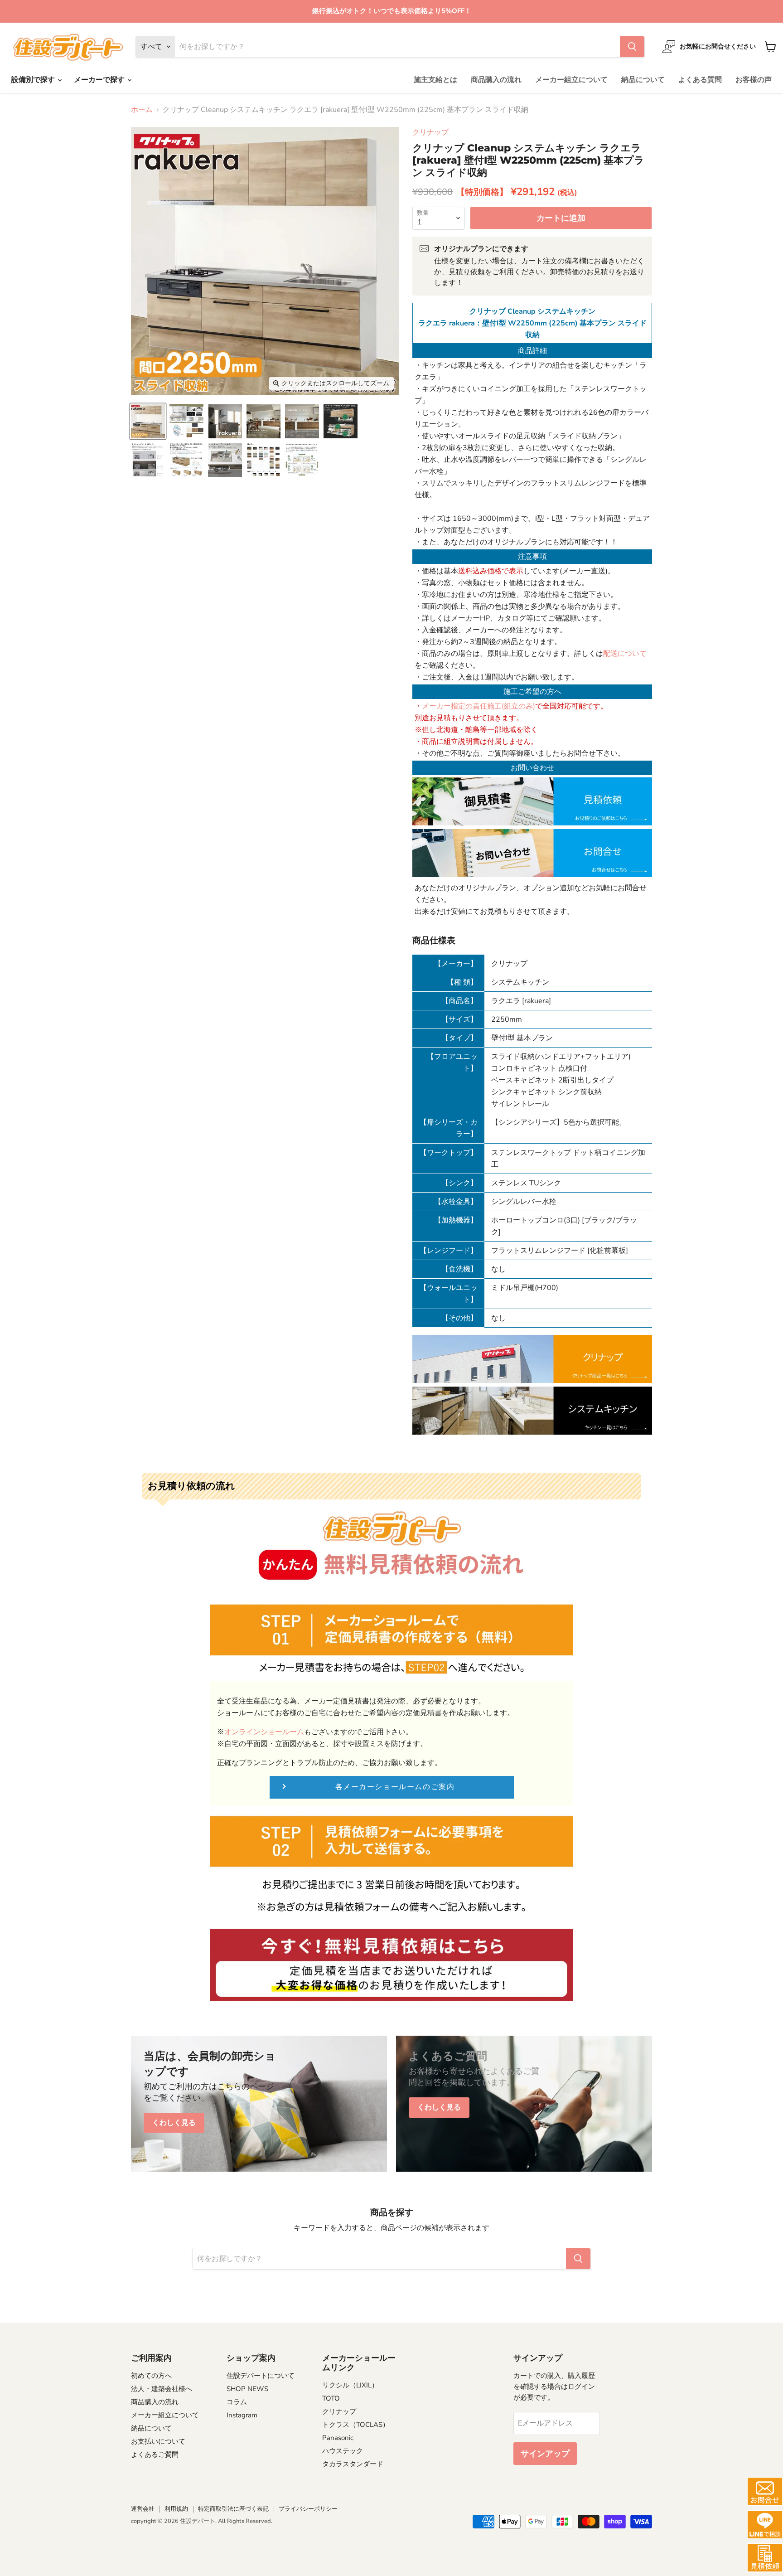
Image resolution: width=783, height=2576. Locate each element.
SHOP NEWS (247, 2389)
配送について (625, 654)
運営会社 (143, 2509)
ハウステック (343, 2451)
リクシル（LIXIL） (350, 2385)
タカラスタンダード (353, 2464)
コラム (237, 2402)
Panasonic (338, 2438)
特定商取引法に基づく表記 (233, 2509)
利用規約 (176, 2509)
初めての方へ (151, 2376)
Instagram (242, 2415)
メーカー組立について (571, 80)
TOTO (331, 2398)
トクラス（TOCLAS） (356, 2425)
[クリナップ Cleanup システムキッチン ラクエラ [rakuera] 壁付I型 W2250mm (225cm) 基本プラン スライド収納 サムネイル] (148, 421)
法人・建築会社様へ (162, 2389)
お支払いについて (158, 2441)
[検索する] (632, 47)
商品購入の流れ (496, 80)
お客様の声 (754, 80)
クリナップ (430, 132)
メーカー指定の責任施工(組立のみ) (478, 706)
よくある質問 (700, 80)
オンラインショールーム (264, 1732)
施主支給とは (435, 80)
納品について (643, 80)
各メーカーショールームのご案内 (395, 1787)
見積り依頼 (467, 272)
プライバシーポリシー (308, 2509)
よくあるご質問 (155, 2455)
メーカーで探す (100, 80)
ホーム (142, 110)
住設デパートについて (261, 2376)
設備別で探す (34, 80)
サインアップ (545, 2454)
